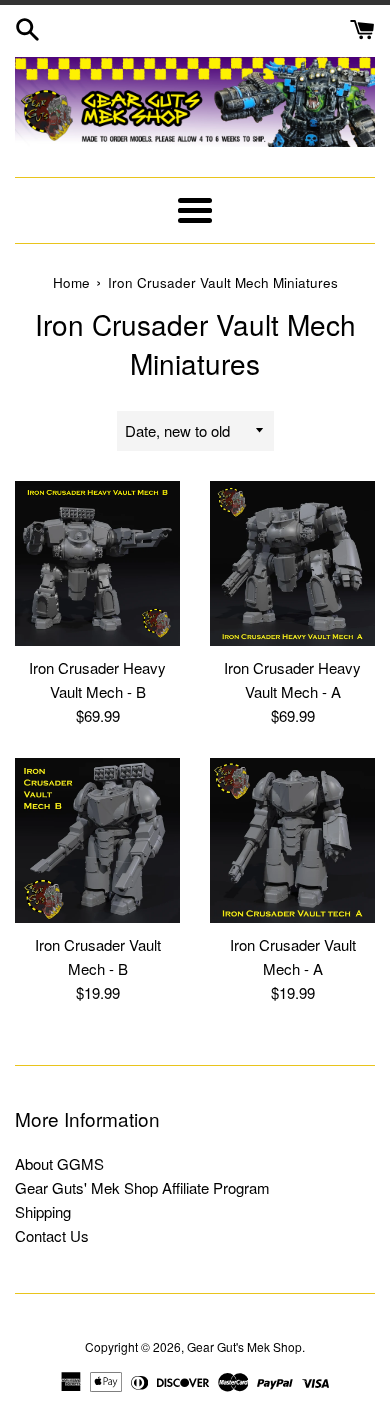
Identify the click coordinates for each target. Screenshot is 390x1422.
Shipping (43, 1211)
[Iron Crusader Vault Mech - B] (97, 840)
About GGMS (59, 1163)
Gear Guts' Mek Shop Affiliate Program (142, 1187)
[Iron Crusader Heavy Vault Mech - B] (97, 563)
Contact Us (52, 1235)
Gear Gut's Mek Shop (244, 1346)
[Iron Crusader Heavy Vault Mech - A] (292, 563)
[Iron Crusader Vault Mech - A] (292, 840)
